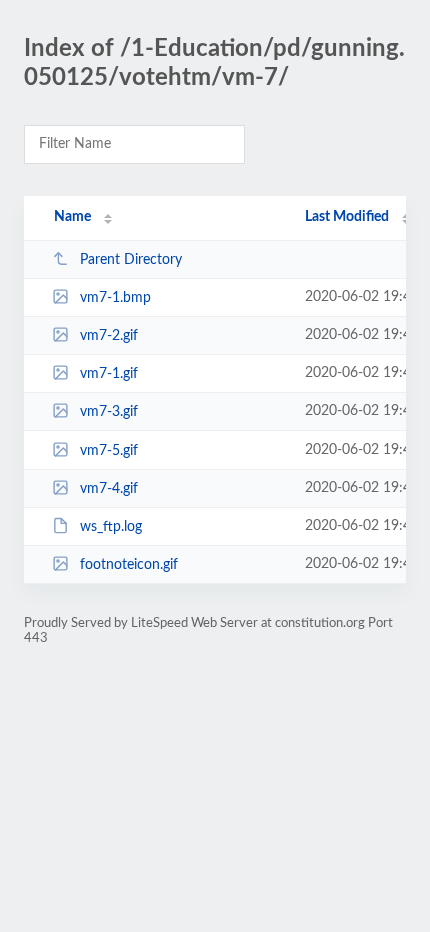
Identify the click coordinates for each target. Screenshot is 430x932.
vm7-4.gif (109, 489)
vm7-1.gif (109, 374)
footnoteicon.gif (129, 565)
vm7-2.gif (109, 336)
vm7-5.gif (109, 451)
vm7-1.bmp (115, 298)
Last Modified (347, 217)
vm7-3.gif (109, 412)
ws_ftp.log (111, 527)
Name (72, 217)
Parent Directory (131, 260)
